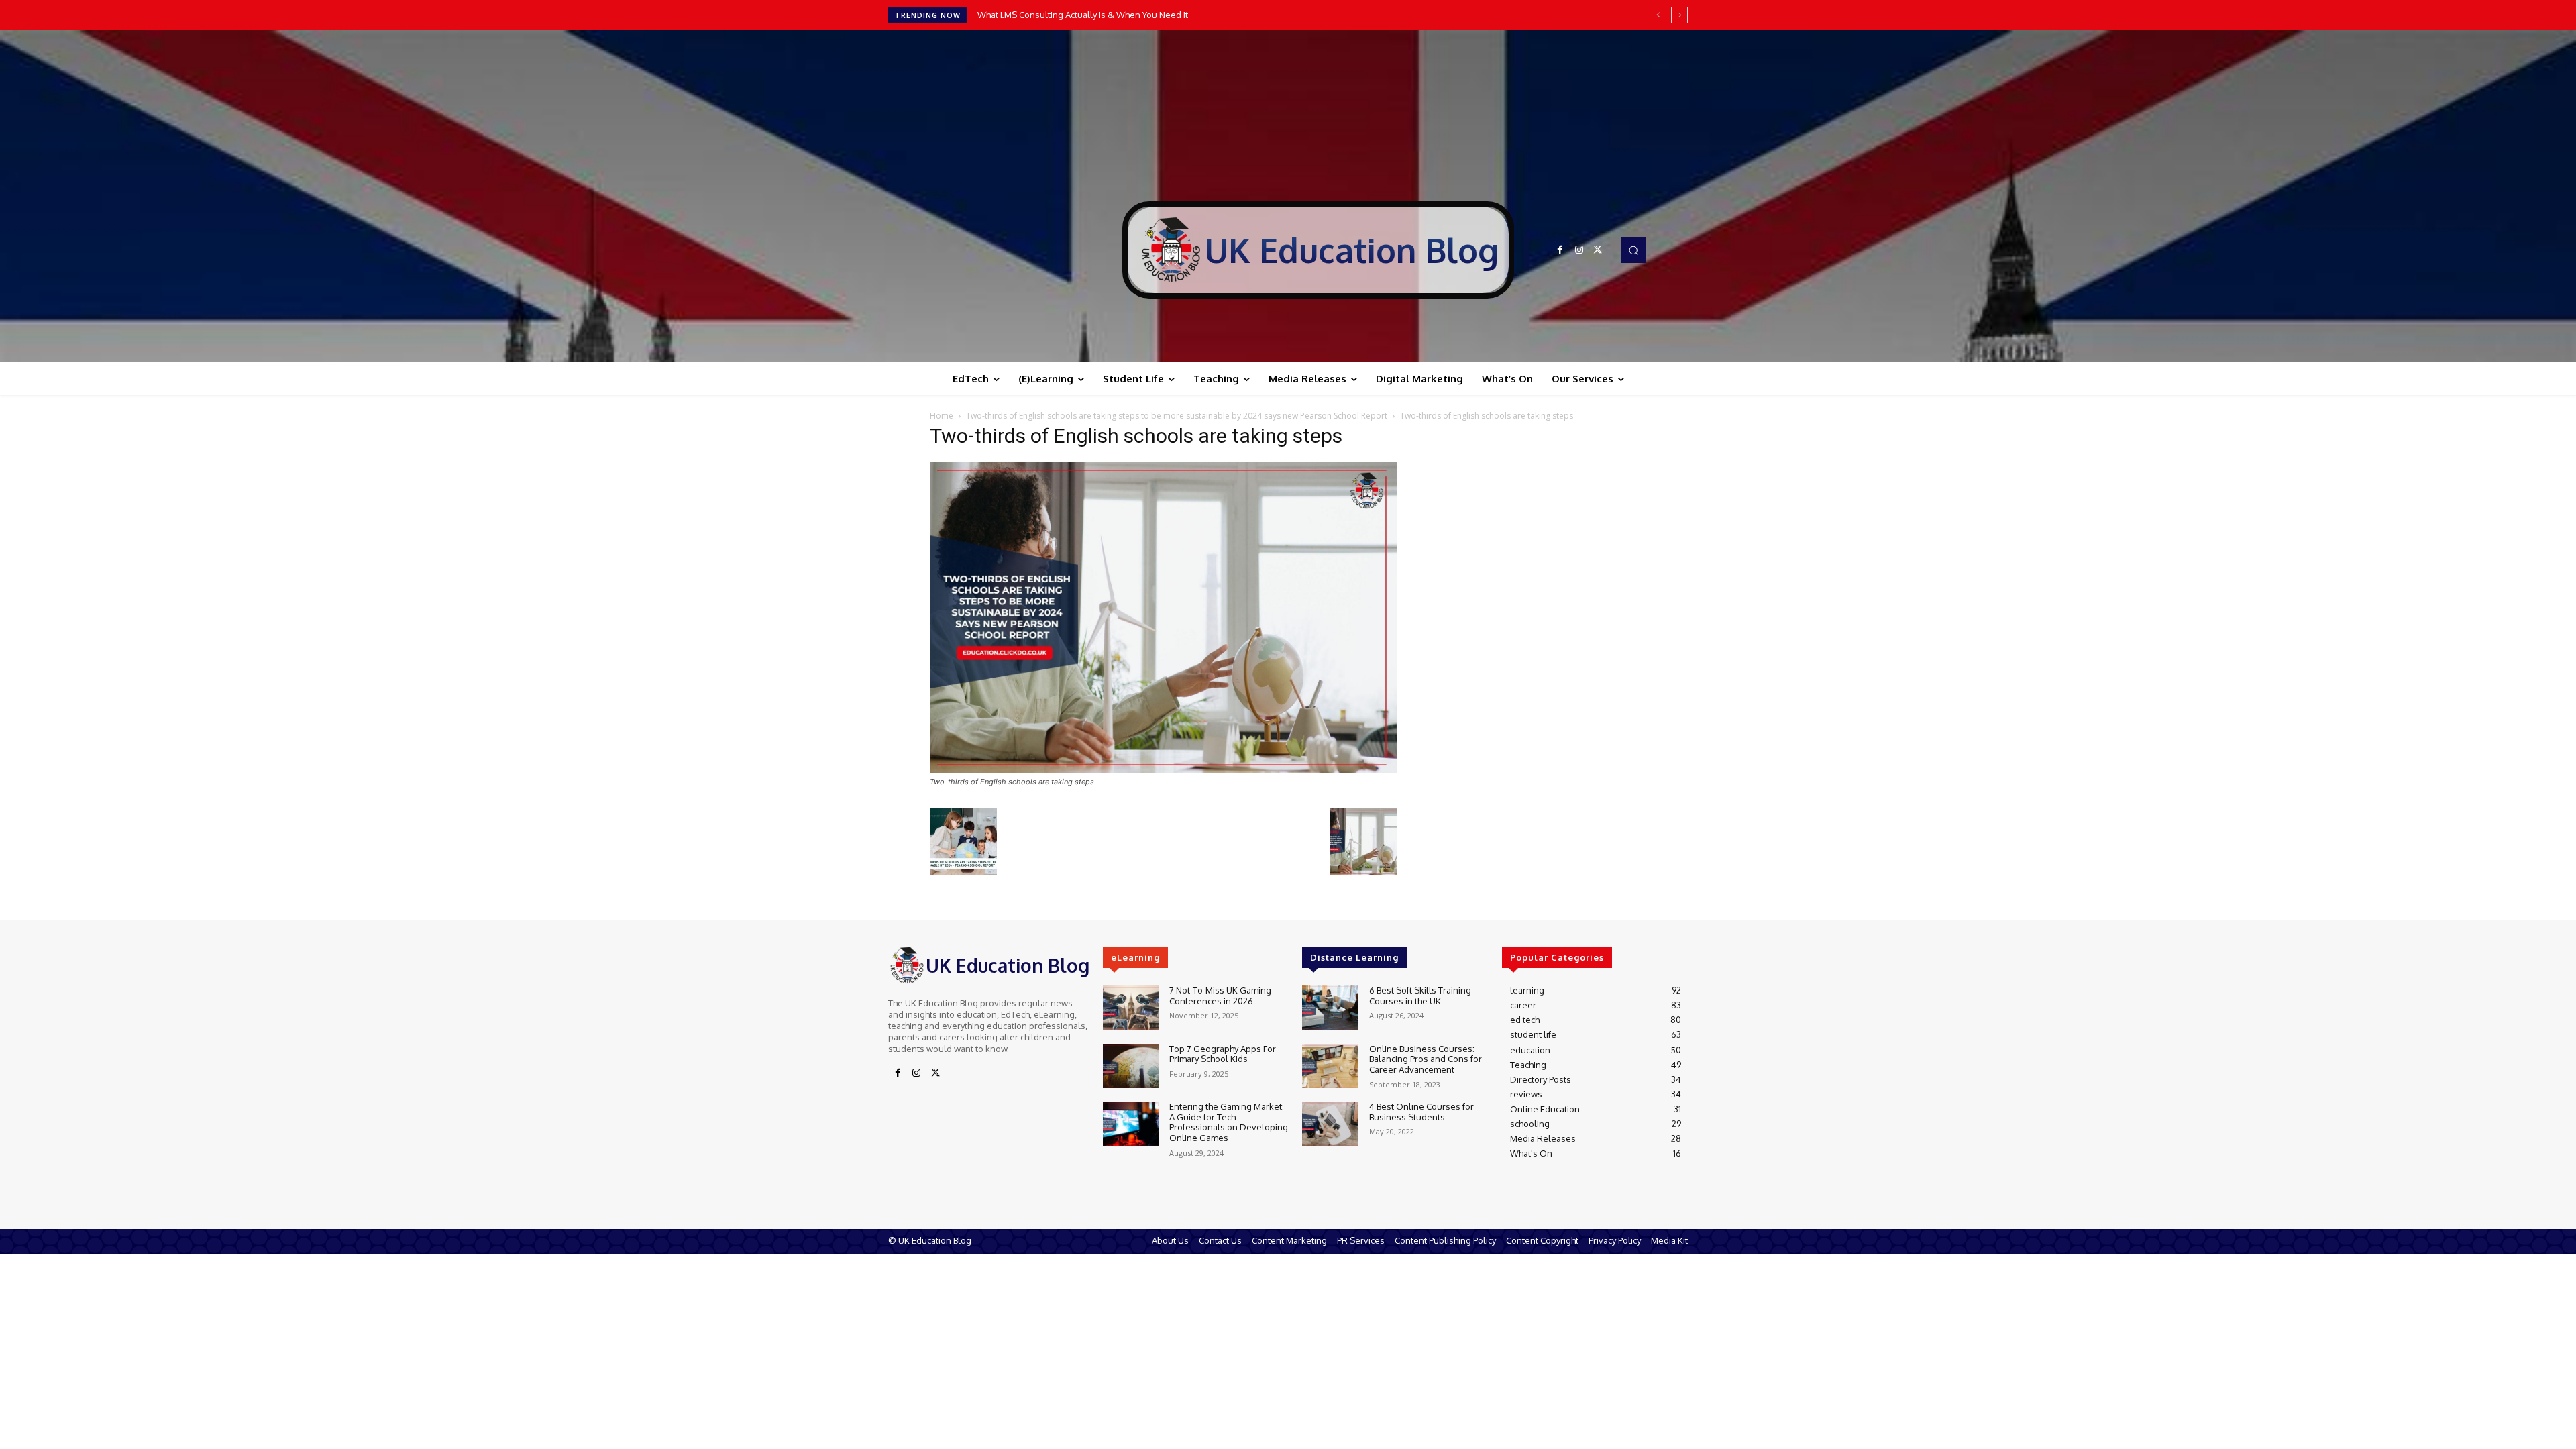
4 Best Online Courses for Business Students (1421, 1112)
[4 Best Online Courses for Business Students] (1330, 1124)
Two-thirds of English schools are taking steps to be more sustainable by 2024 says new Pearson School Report (1177, 416)
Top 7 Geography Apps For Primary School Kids (1223, 1054)
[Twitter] (1598, 250)
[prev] (1658, 15)
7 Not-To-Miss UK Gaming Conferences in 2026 (1220, 996)
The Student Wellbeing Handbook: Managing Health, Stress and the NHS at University (1149, 15)
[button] (1633, 250)
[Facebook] (1560, 250)
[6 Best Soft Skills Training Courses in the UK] (1330, 1008)
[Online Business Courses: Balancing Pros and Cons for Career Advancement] (1330, 1066)
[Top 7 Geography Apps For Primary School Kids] (1131, 1066)
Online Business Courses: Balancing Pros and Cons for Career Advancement (1426, 1059)
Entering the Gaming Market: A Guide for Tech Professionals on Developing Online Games (1229, 1122)
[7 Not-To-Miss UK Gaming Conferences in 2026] (1131, 1008)
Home (942, 416)
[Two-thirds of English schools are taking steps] (1163, 769)
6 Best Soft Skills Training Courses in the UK (1420, 996)
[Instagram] (1579, 250)
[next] (1679, 15)
